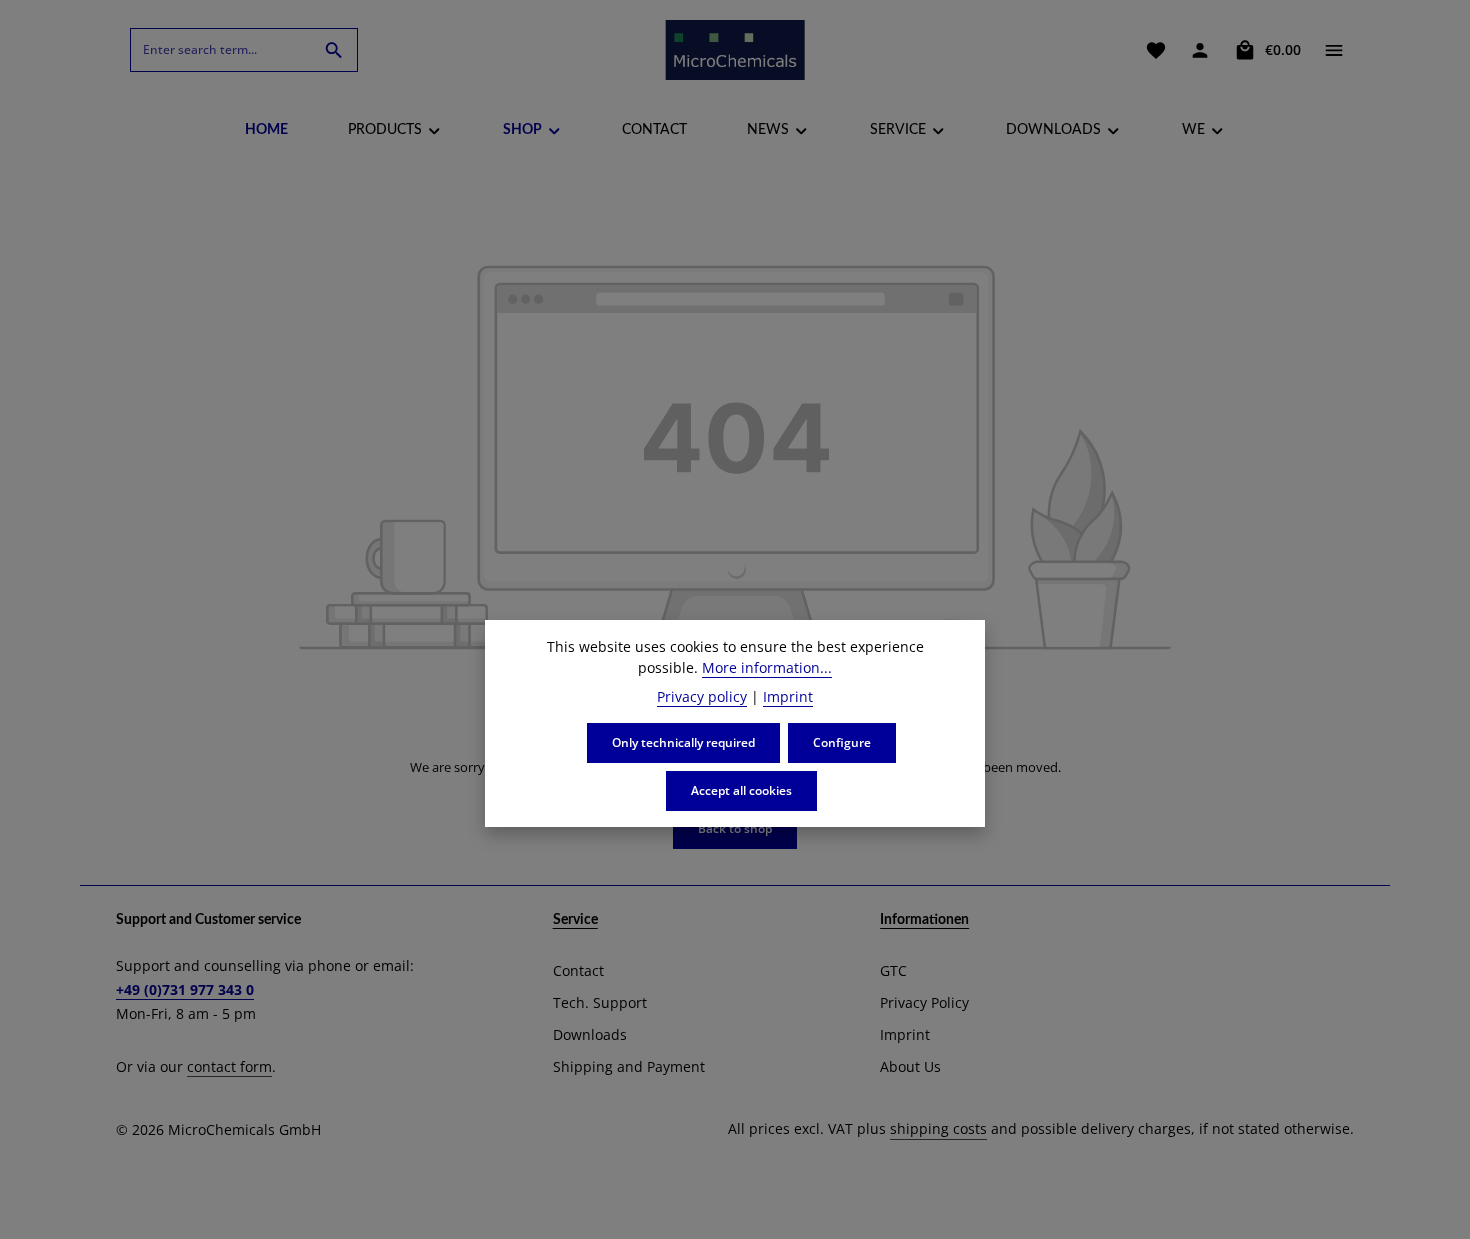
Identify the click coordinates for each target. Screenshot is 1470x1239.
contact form (229, 1066)
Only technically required (683, 742)
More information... (767, 667)
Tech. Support (600, 1002)
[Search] (334, 50)
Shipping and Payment (629, 1066)
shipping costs (938, 1128)
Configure (842, 742)
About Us (910, 1066)
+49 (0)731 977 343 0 (185, 989)
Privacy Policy (924, 1002)
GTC (893, 970)
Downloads (590, 1034)
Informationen (924, 920)
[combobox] (221, 50)
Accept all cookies (741, 790)
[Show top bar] (1334, 50)
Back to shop (735, 828)
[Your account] (1200, 50)
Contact (578, 970)
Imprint (905, 1034)
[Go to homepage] (734, 50)
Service (575, 920)
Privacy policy (702, 696)
